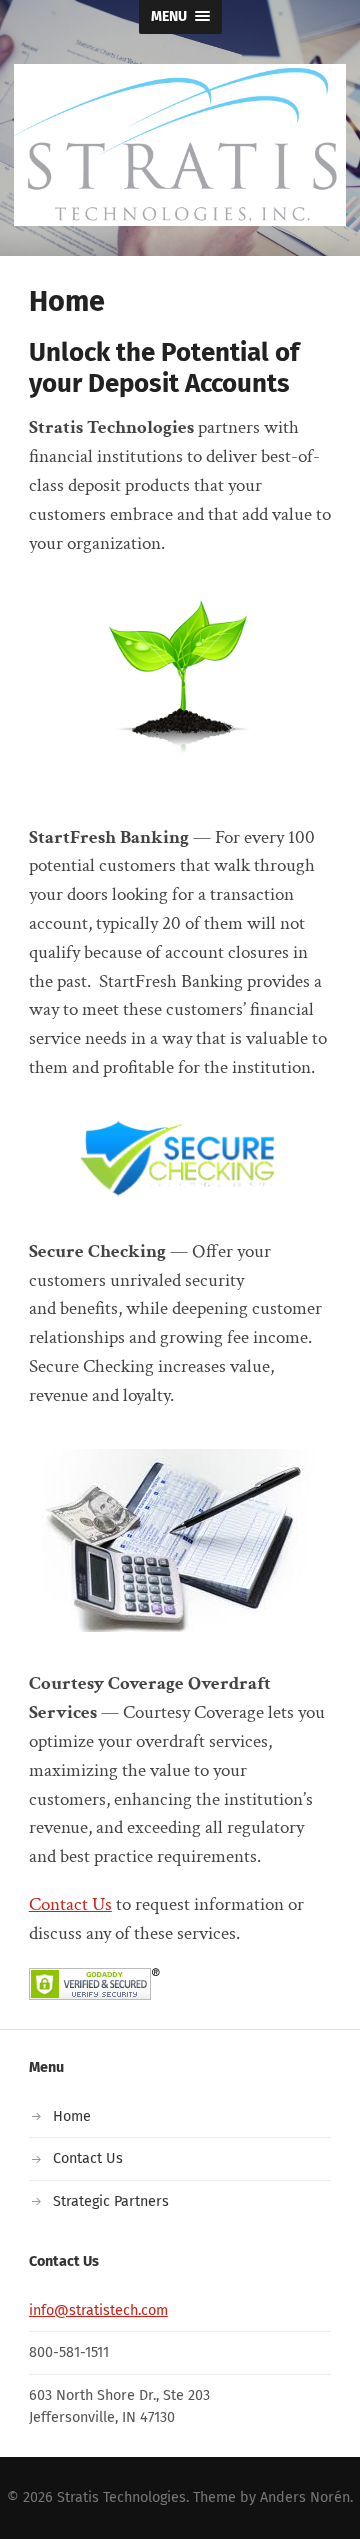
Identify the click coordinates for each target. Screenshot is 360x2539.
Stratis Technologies (121, 2497)
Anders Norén (305, 2497)
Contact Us (70, 1904)
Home (72, 2116)
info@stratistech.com (98, 2310)
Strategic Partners (111, 2201)
